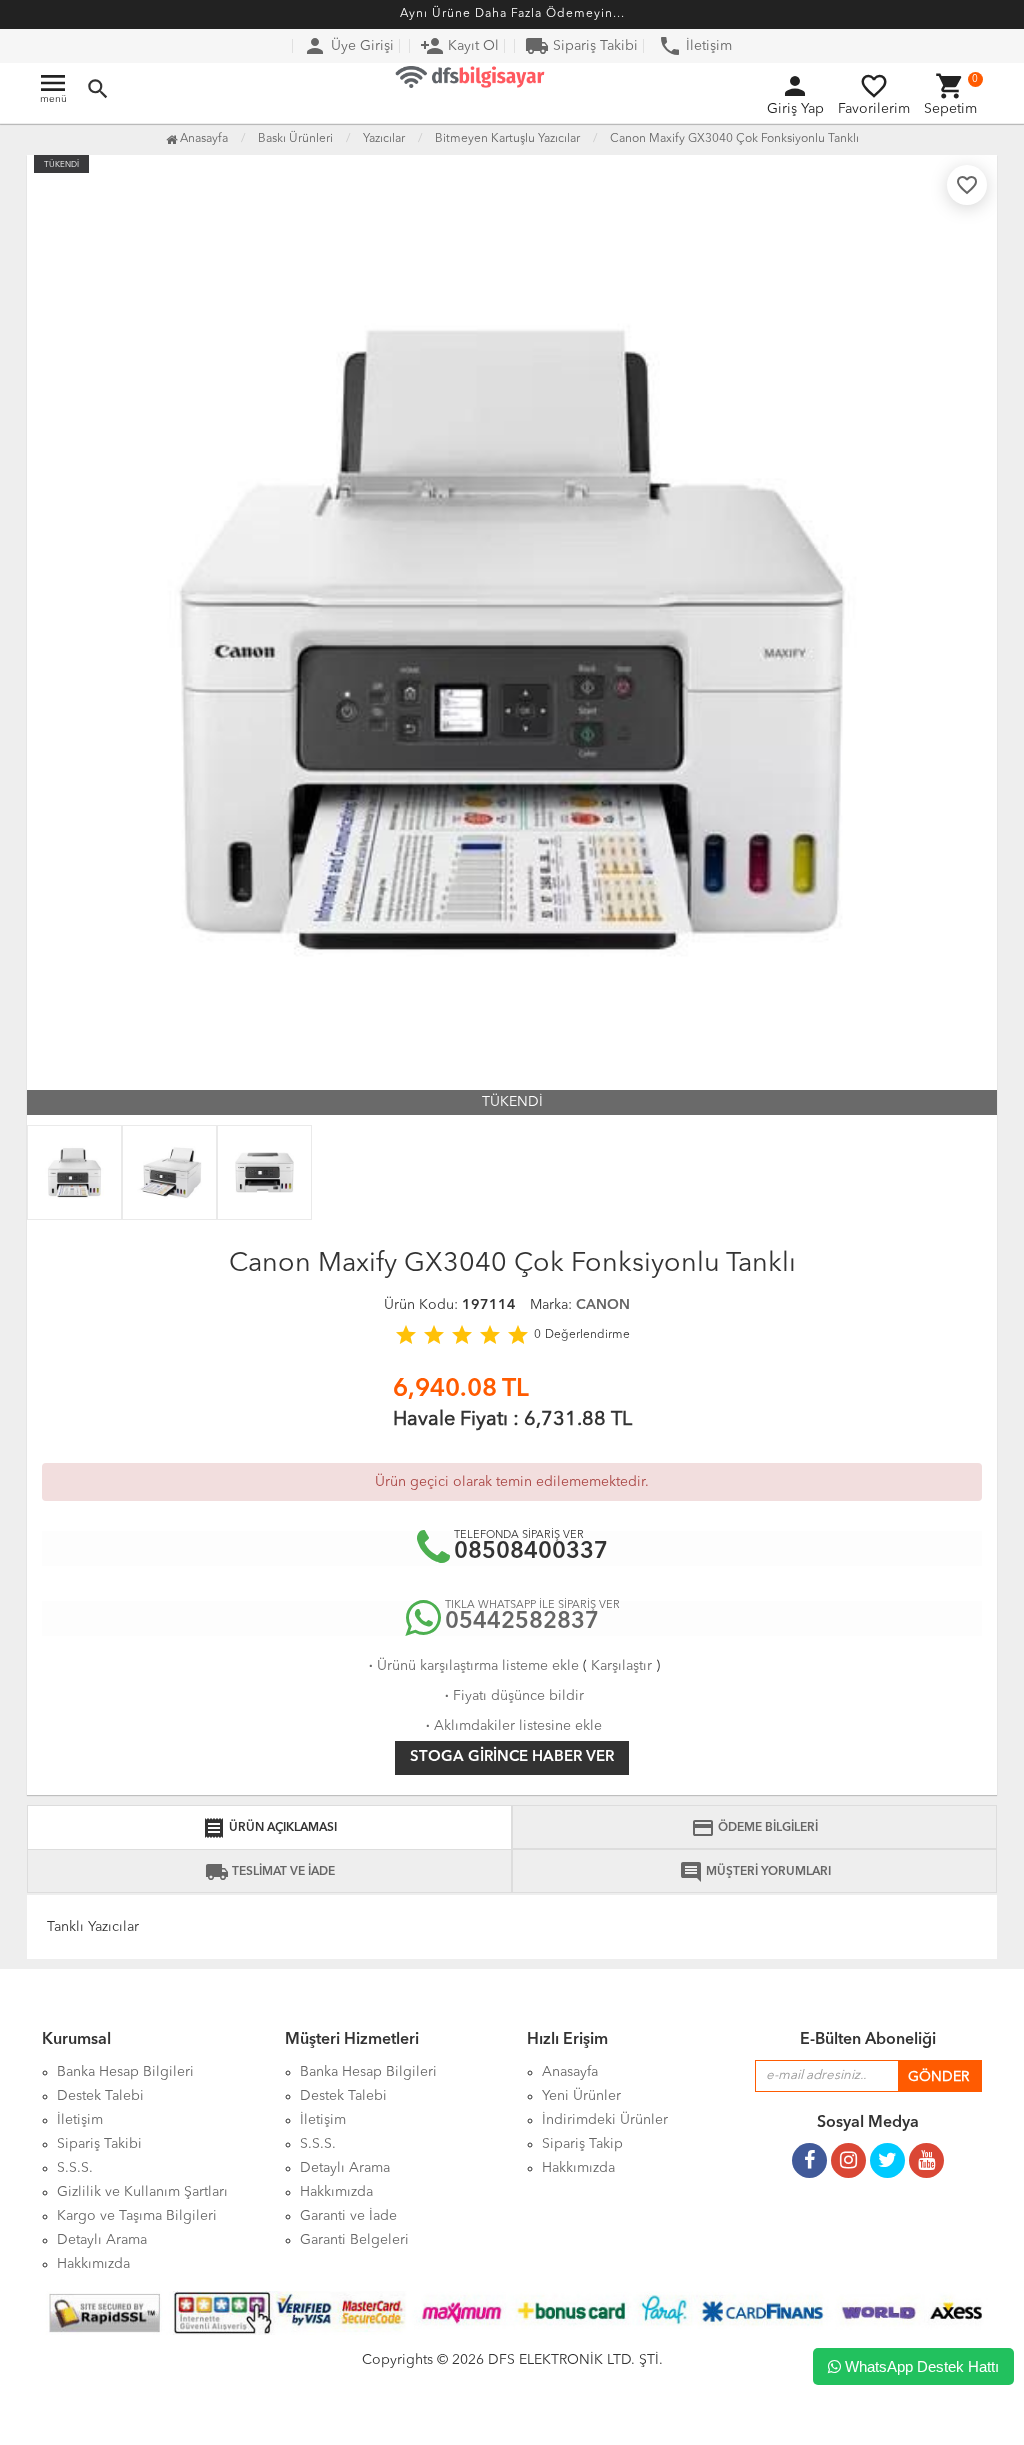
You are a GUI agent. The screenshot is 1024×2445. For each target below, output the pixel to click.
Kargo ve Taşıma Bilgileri (137, 2216)
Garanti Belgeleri (354, 2240)
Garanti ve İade (348, 2216)
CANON (603, 1305)
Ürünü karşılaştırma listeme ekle (472, 1666)
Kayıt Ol (459, 46)
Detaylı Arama (102, 2240)
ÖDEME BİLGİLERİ (754, 1828)
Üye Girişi (348, 46)
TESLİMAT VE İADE (270, 1872)
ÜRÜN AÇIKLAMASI (269, 1828)
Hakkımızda (93, 2264)
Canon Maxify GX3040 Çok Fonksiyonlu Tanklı (734, 139)
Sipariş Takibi (581, 46)
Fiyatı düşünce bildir (512, 1696)
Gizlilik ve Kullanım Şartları (142, 2192)
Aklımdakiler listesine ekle (512, 1726)
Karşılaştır (621, 1666)
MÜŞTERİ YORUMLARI (755, 1872)
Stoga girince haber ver (512, 1757)
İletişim (695, 46)
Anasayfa (202, 139)
